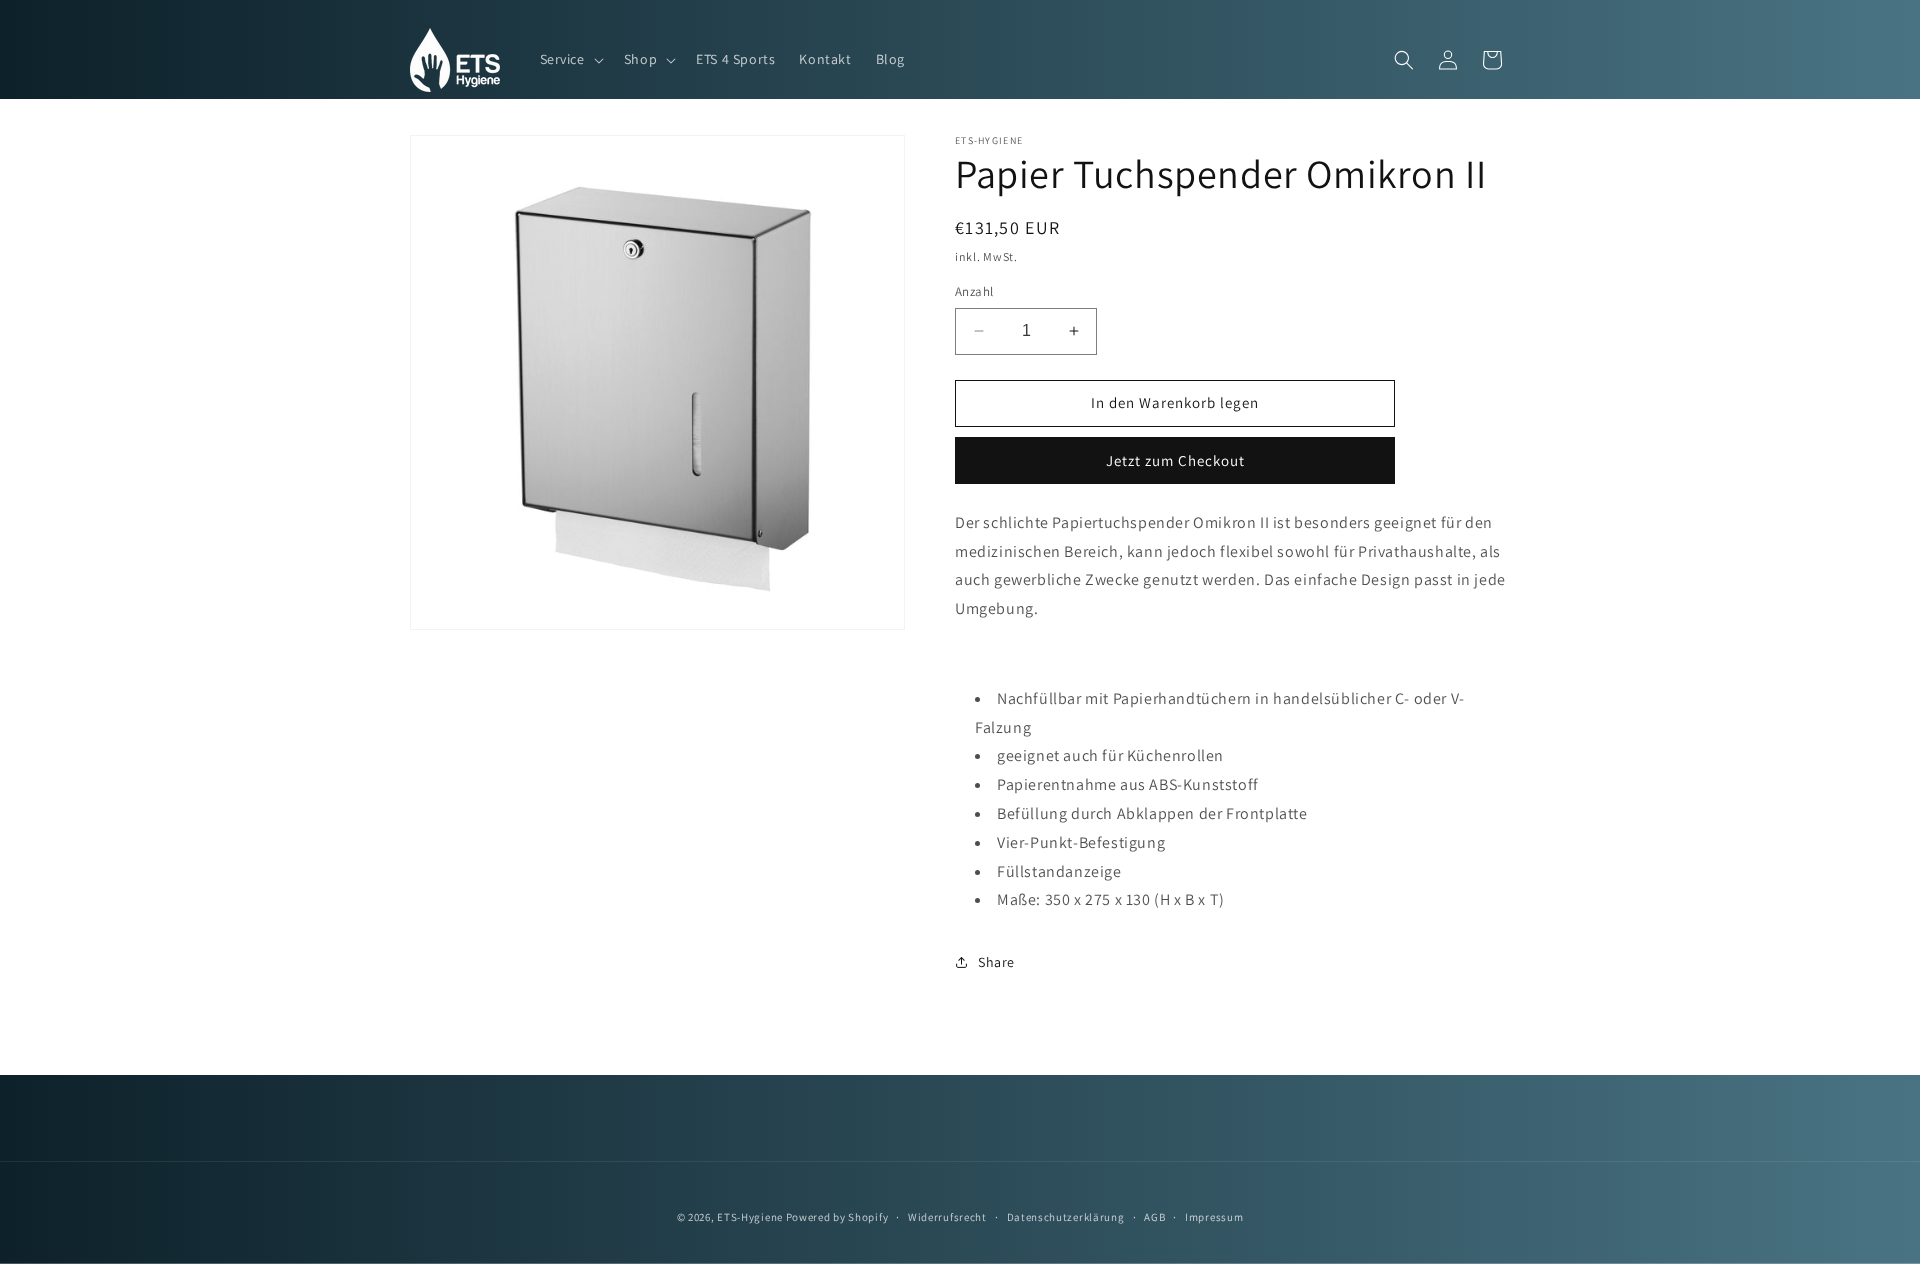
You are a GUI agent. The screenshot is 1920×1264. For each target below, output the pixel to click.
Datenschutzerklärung (1066, 1217)
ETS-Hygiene (750, 1217)
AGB (1154, 1217)
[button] (570, 59)
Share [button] (996, 962)
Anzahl (974, 291)
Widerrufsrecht (947, 1217)
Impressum (1214, 1217)
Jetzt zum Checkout (1175, 460)
